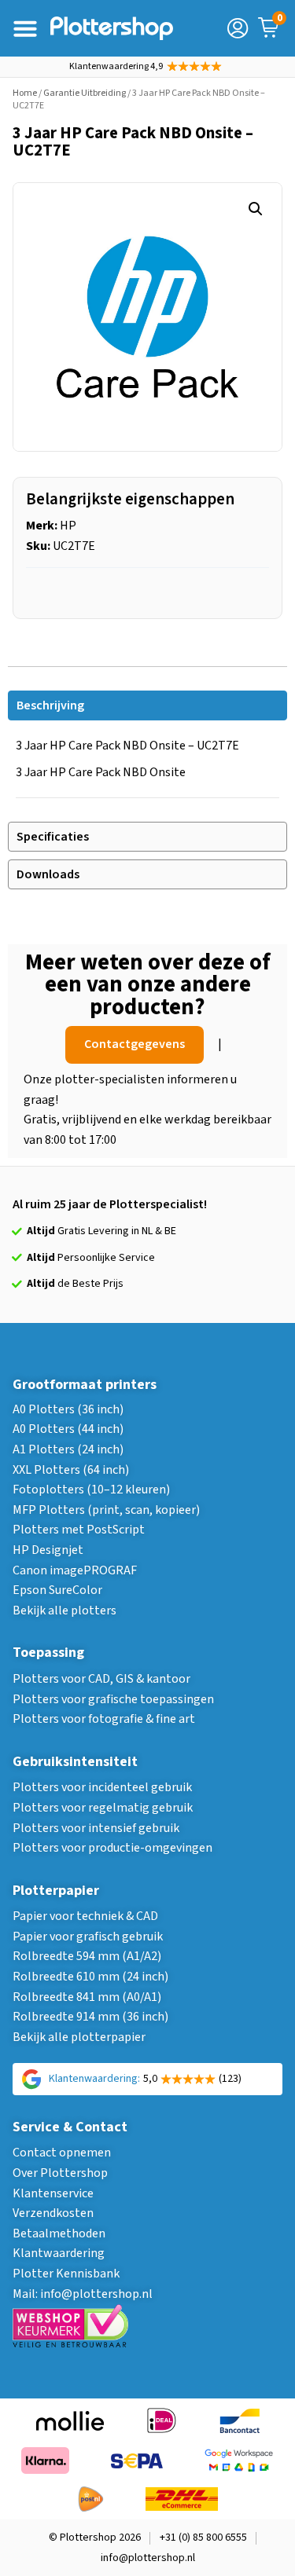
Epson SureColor (57, 1590)
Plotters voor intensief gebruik (96, 1828)
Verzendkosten (53, 2213)
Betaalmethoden (59, 2233)
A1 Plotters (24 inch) (68, 1449)
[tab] (147, 705)
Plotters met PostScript (79, 1530)
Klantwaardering (59, 2253)
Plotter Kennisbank (66, 2274)
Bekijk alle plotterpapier (79, 2037)
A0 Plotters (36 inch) (68, 1409)
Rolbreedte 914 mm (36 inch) (90, 2017)
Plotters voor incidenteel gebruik (102, 1787)
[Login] (238, 28)
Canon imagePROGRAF (75, 1570)
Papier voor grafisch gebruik (88, 1937)
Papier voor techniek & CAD (85, 1916)
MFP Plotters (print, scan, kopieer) (106, 1510)
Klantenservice (53, 2193)
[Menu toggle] (25, 28)
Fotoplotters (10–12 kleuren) (91, 1490)
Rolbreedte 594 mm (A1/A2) (87, 1956)
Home (25, 93)
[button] (256, 209)
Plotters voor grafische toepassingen (113, 1699)
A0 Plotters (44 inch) (68, 1429)
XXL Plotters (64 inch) (71, 1470)
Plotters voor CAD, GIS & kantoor (101, 1679)
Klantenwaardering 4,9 (116, 66)
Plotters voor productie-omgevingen (112, 1848)
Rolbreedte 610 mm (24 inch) (90, 1977)
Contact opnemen (62, 2153)
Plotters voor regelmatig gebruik (103, 1808)
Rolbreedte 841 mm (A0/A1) (87, 1997)
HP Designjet (48, 1550)
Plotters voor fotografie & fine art (104, 1719)
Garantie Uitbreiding (85, 93)
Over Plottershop (60, 2173)
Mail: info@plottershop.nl (83, 2294)
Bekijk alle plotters (65, 1610)
